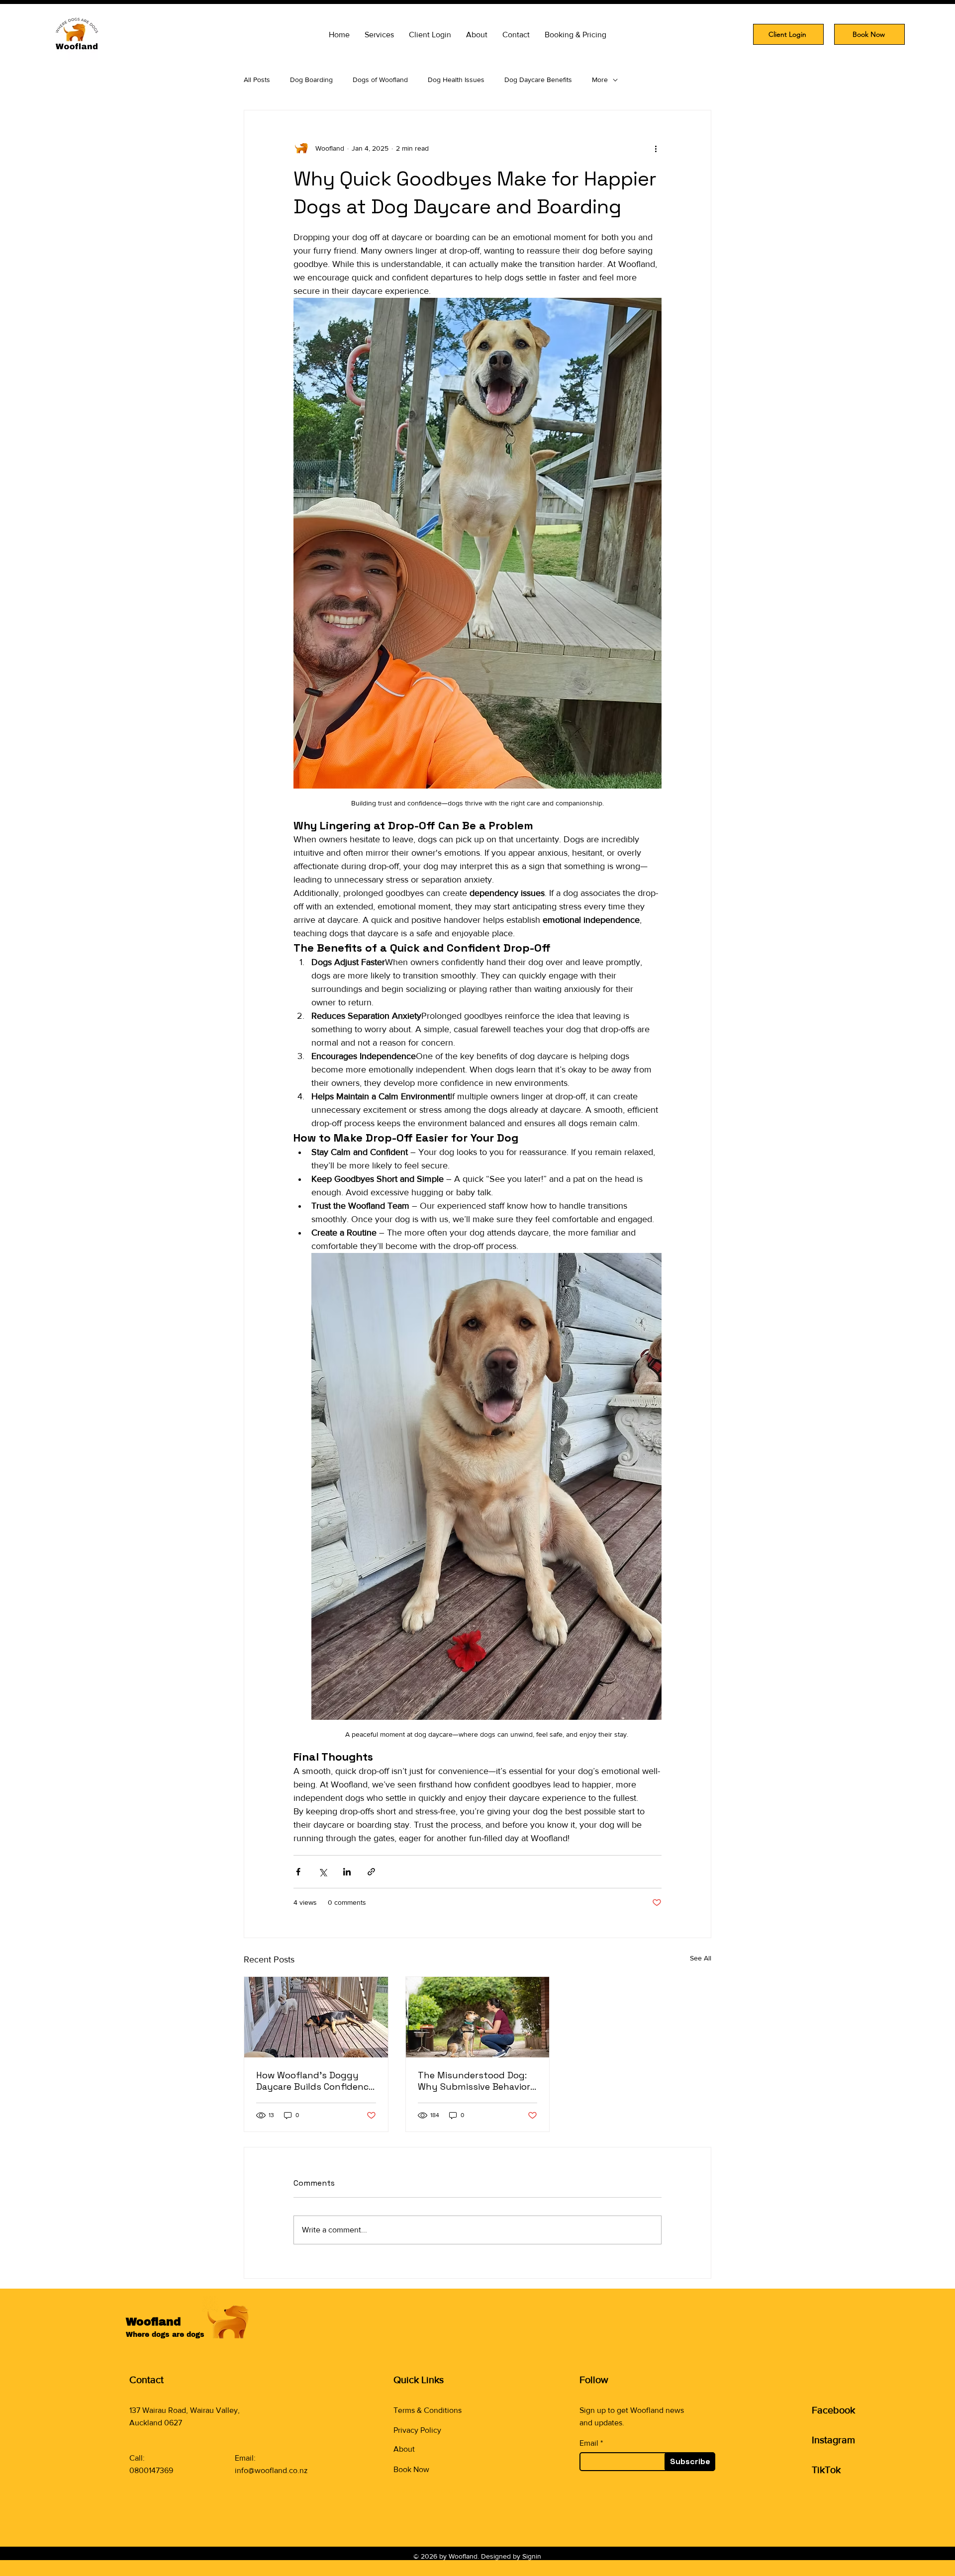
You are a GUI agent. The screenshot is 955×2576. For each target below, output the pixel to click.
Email (589, 2443)
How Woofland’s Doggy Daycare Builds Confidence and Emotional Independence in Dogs (315, 2081)
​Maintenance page (426, 2490)
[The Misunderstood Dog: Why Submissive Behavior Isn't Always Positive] (478, 2017)
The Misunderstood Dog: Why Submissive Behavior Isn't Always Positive (474, 2081)
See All (701, 1958)
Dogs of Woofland (380, 80)
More (600, 80)
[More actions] (656, 148)
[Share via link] (371, 1872)
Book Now (411, 2469)
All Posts (257, 80)
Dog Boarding (311, 80)
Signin (532, 2556)
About (404, 2449)
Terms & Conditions (428, 2410)
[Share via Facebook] (298, 1872)
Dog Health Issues (456, 80)
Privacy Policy (417, 2430)
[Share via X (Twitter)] (323, 1872)
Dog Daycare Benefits (538, 80)
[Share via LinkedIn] (347, 1872)
